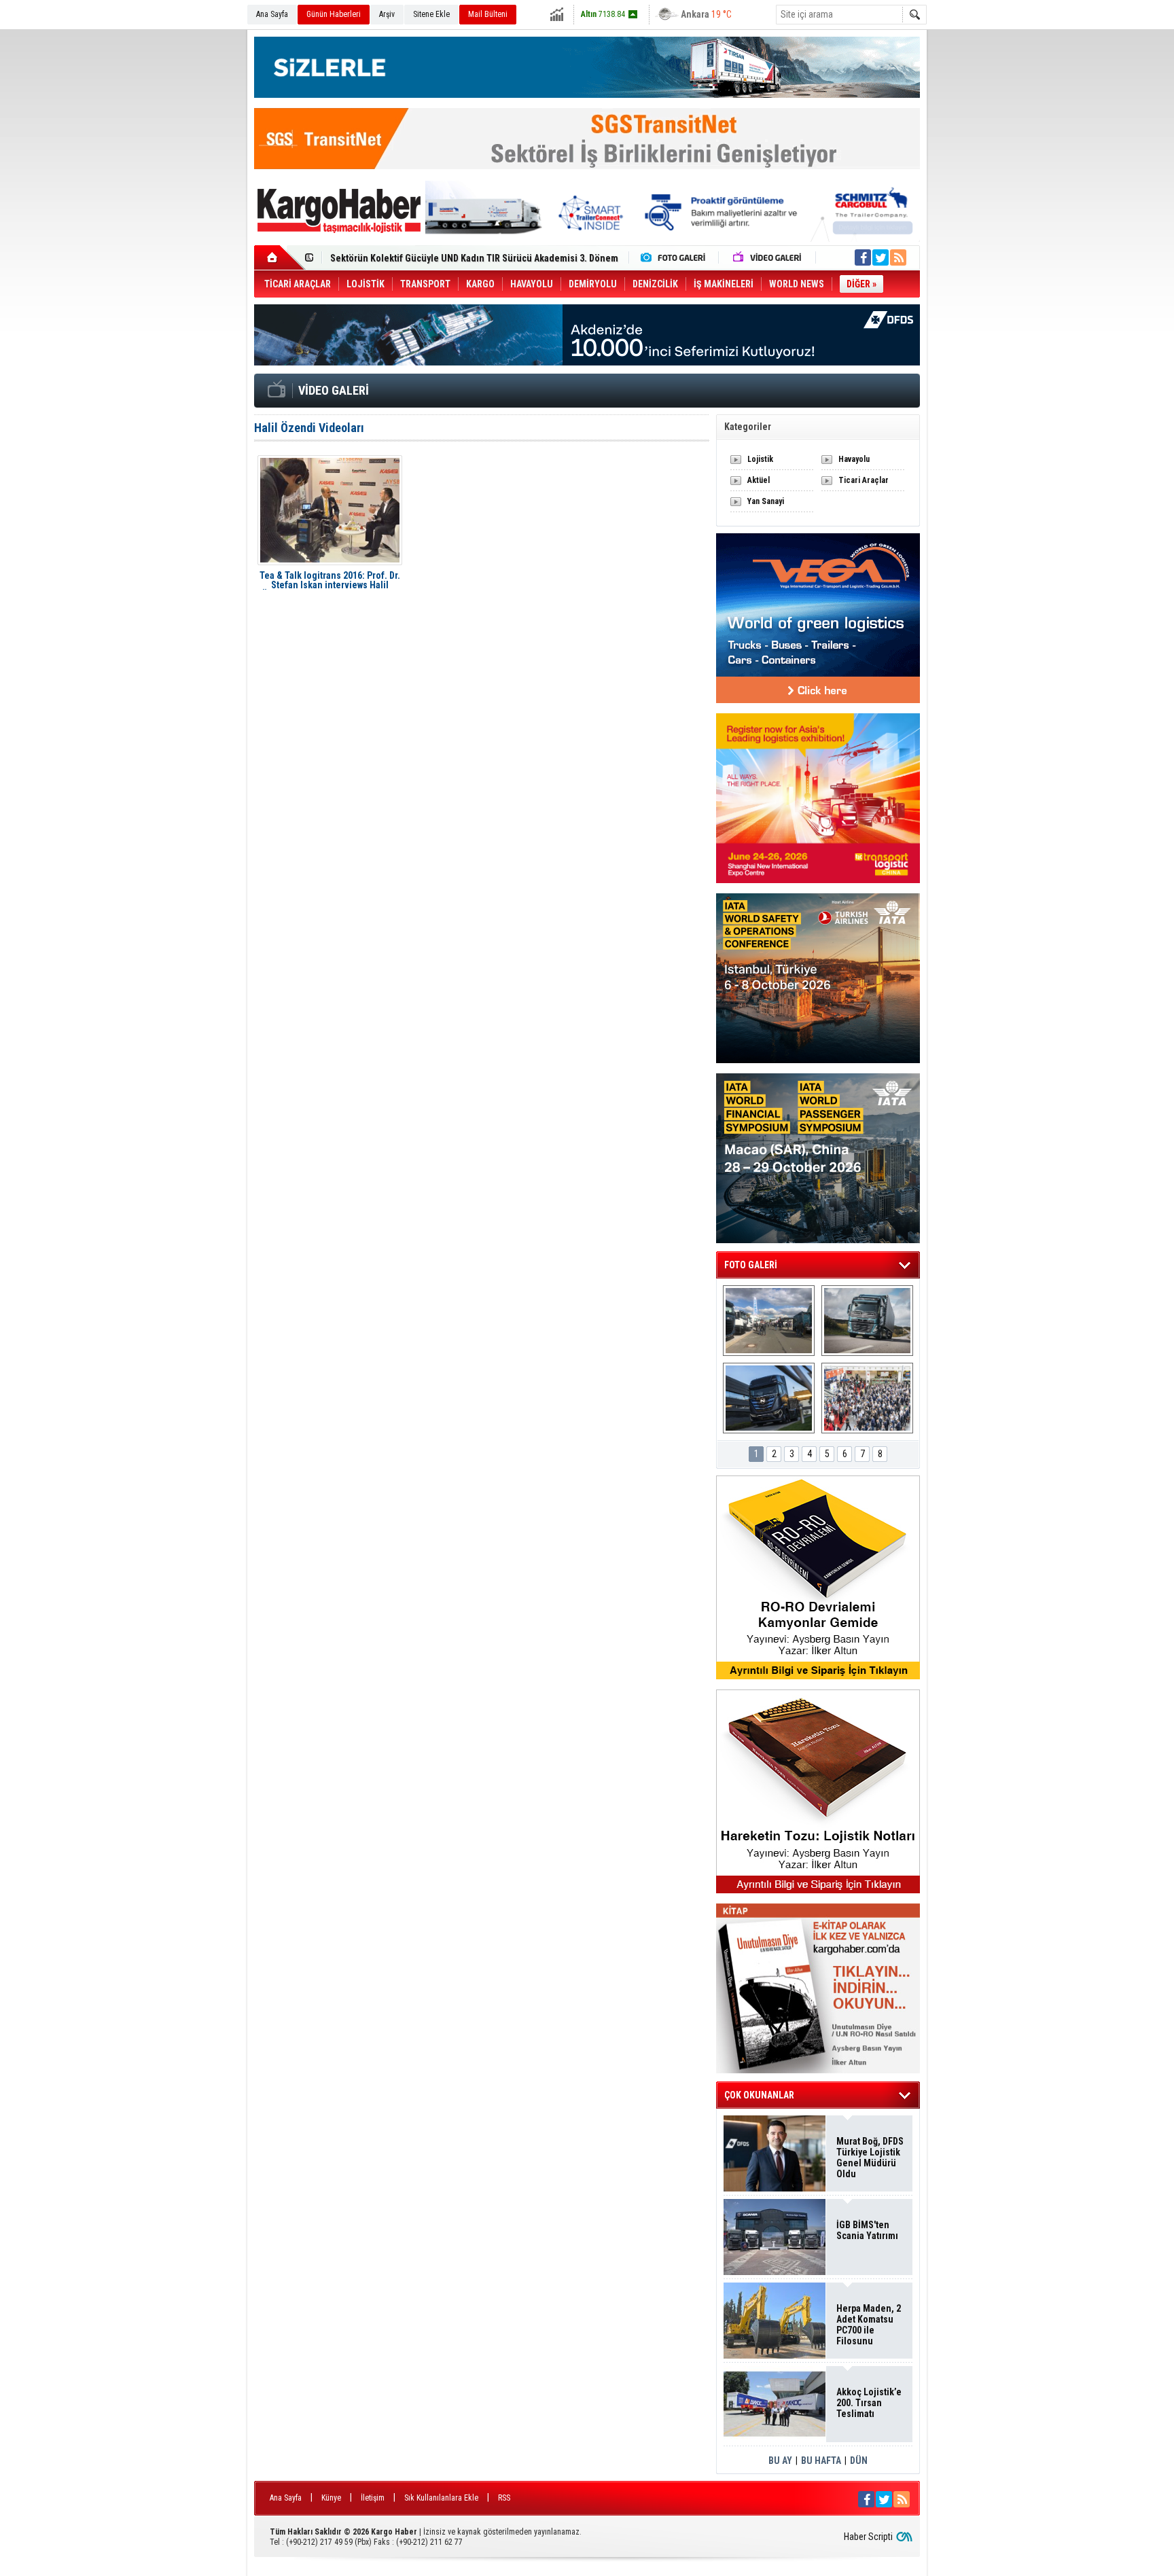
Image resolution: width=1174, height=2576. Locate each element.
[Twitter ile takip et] (880, 257)
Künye (331, 2498)
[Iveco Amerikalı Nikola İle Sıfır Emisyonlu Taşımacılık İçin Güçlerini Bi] (769, 1398)
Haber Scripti (868, 2537)
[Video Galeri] (768, 257)
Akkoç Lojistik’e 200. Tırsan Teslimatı (407, 262)
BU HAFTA (821, 2461)
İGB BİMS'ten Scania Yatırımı (867, 2230)
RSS (504, 2498)
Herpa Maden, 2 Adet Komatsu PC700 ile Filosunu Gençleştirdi (869, 2325)
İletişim (373, 2498)
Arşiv (387, 14)
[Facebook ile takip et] (863, 257)
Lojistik (760, 459)
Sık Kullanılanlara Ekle (441, 2498)
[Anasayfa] (280, 257)
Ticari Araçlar (864, 480)
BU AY (780, 2461)
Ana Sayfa (272, 14)
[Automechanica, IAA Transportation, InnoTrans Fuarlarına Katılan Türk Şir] (769, 1321)
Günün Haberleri (334, 14)
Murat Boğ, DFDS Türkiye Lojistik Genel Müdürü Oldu (870, 2158)
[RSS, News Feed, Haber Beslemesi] (898, 257)
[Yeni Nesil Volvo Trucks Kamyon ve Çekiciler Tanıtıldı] (867, 1321)
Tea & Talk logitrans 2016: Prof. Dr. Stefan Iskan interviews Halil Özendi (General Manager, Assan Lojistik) (330, 580)
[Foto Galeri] (676, 257)
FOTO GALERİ (751, 1265)
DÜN (859, 2461)
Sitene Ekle (431, 14)
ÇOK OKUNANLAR (759, 2095)
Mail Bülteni (488, 14)
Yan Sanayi (766, 501)
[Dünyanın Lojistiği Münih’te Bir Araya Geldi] (867, 1398)
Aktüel (759, 480)
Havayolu (854, 459)
